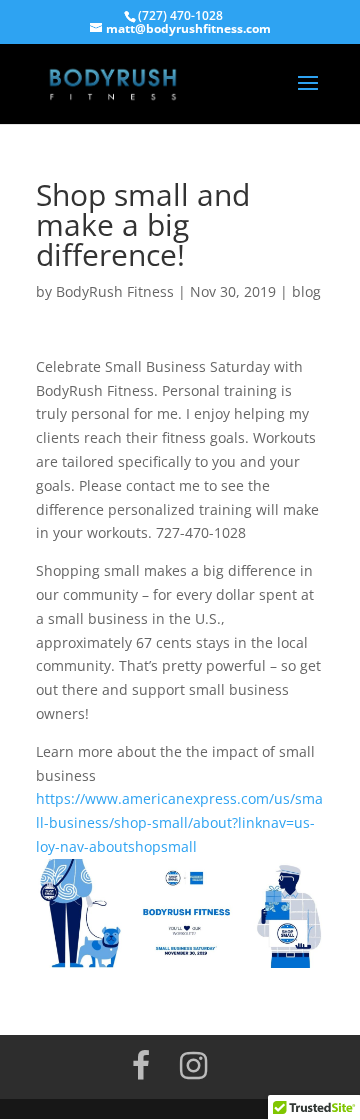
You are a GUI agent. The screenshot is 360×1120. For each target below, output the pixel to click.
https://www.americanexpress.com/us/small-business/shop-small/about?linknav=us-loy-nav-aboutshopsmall (179, 822)
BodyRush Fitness (115, 291)
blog (306, 291)
